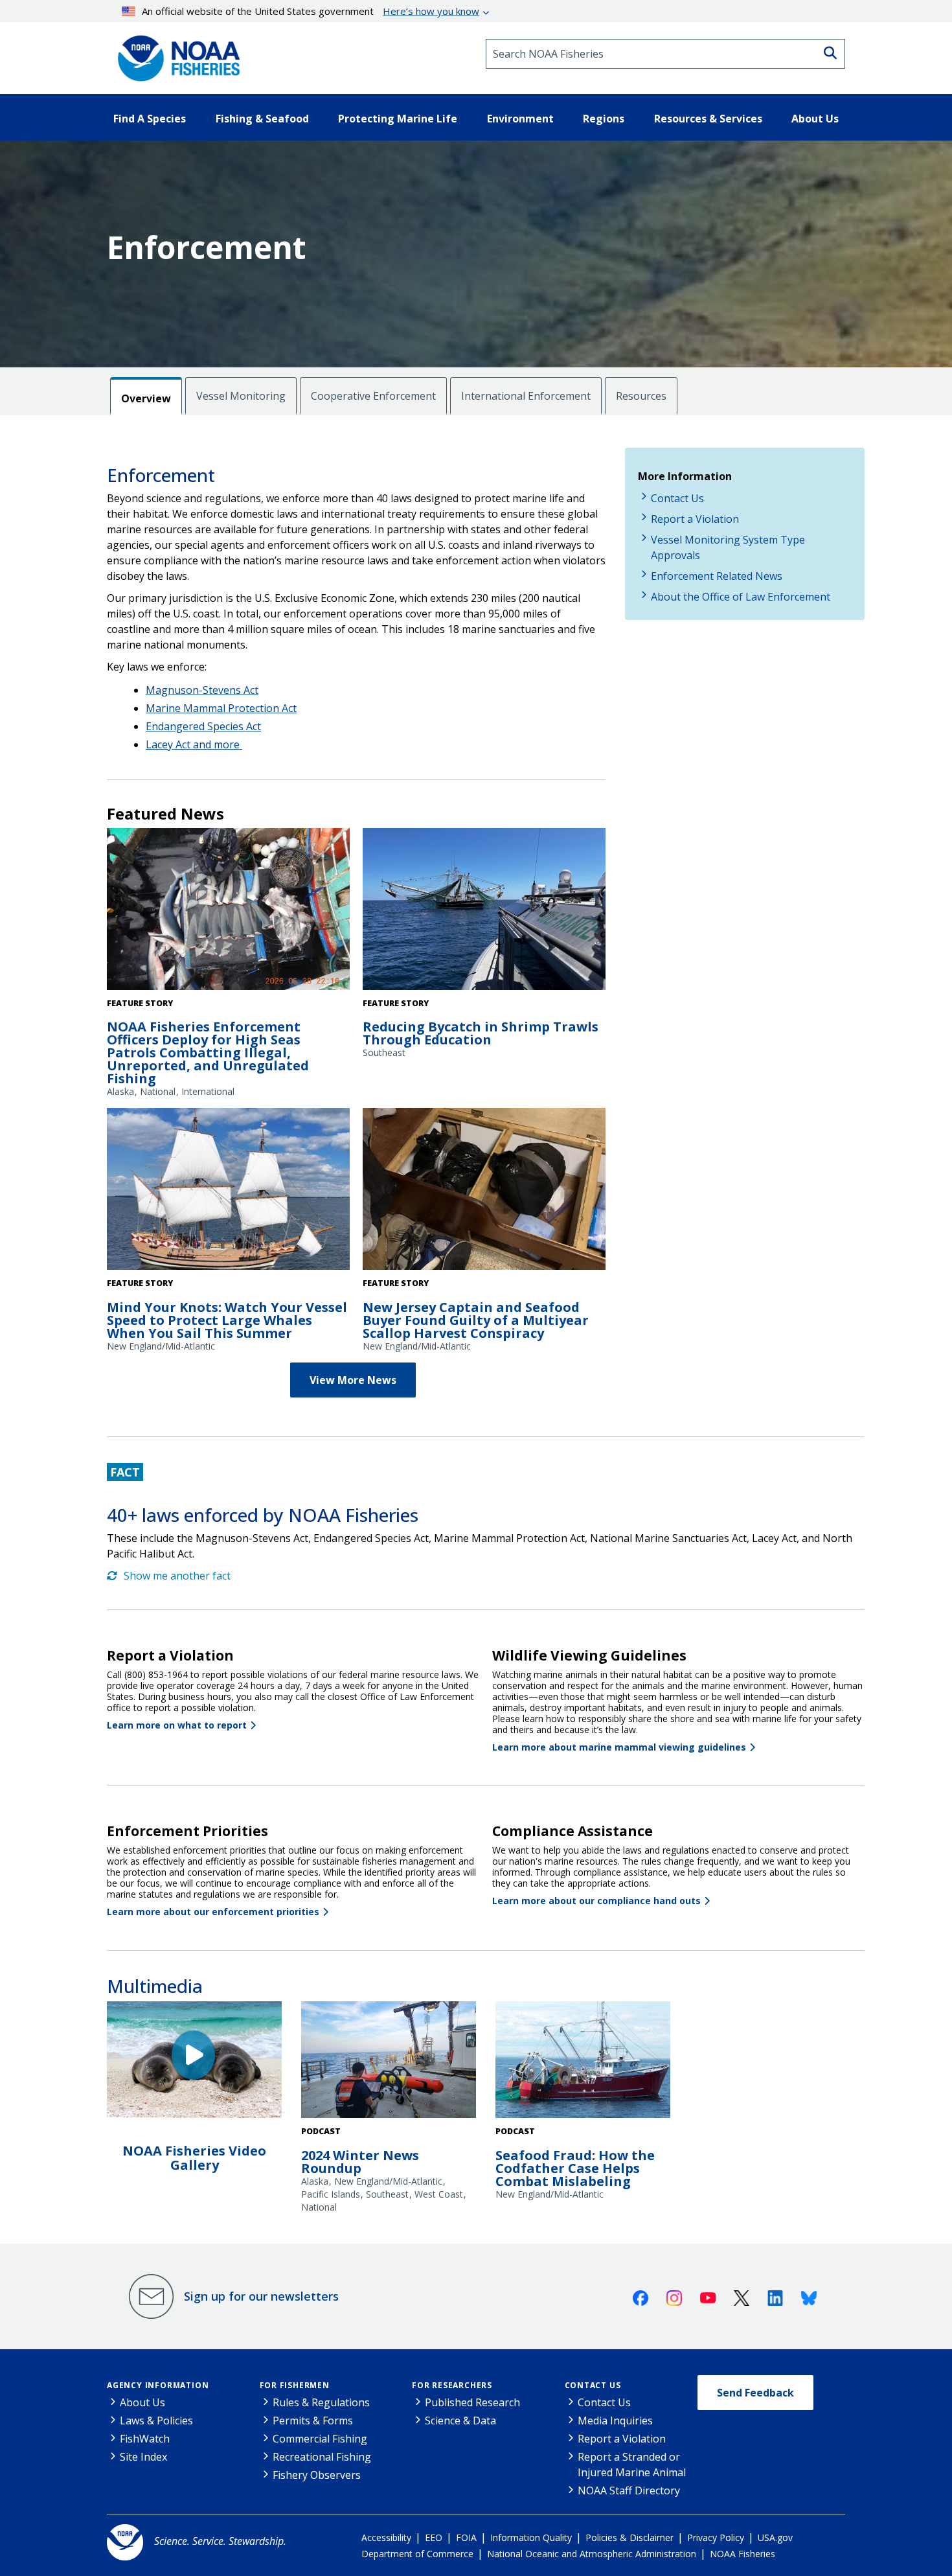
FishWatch (145, 2439)
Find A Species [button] (150, 119)
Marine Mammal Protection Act (221, 708)
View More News (353, 1380)
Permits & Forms (313, 2421)
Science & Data (460, 2421)
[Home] (175, 54)
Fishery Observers (317, 2475)
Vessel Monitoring (241, 396)
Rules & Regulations (321, 2402)
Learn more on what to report (177, 1725)
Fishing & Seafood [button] (262, 119)
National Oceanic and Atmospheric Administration (592, 2554)
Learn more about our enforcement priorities (213, 1912)
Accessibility (386, 2537)
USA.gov (775, 2537)
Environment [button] (520, 119)
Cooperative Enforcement (373, 396)
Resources (641, 396)
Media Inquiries (615, 2421)
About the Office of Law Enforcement (741, 597)
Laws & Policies (156, 2421)
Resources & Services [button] (708, 119)
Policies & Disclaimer (629, 2537)
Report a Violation (695, 519)
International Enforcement (526, 396)
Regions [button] (604, 119)
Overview (146, 398)
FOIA (466, 2537)
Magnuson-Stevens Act (202, 690)
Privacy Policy (716, 2537)
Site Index (143, 2457)
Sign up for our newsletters (261, 2296)
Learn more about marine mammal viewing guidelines (619, 1747)
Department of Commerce (417, 2554)
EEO (434, 2537)
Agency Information (158, 2385)
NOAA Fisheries (742, 2554)
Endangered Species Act (203, 726)
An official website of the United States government (311, 11)
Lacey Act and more (194, 744)
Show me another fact (177, 1576)
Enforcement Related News (717, 576)
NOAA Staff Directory (629, 2490)
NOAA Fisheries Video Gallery (194, 2158)
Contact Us (677, 498)
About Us (142, 2402)
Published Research (472, 2402)
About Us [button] (815, 119)
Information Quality (531, 2537)
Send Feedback (755, 2393)
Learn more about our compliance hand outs (596, 1901)
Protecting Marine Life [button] (398, 119)
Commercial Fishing (320, 2439)
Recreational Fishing (322, 2457)
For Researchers (452, 2385)
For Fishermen (295, 2385)
